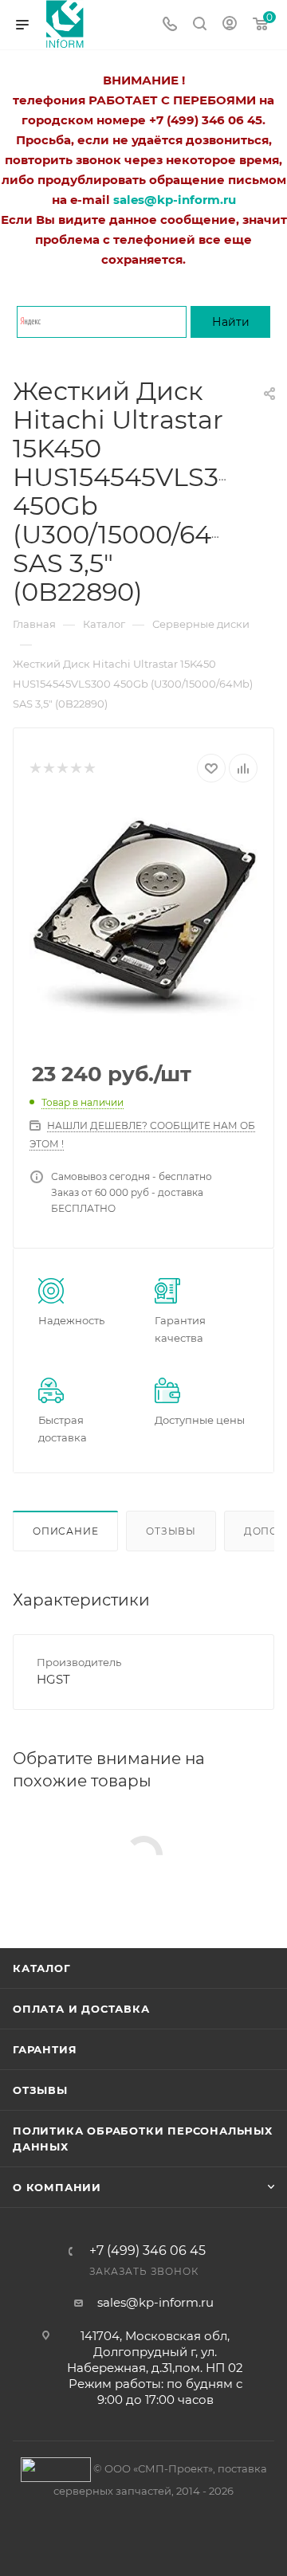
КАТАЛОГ (42, 1968)
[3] (62, 768)
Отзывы (171, 1531)
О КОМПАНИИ (57, 2187)
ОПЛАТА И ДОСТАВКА (81, 2009)
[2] (48, 768)
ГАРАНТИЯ (45, 2049)
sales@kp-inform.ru (155, 2302)
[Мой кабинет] (230, 25)
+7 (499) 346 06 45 (147, 2251)
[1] (35, 768)
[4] (75, 768)
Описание (65, 1531)
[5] (89, 768)
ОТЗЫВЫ (40, 2090)
